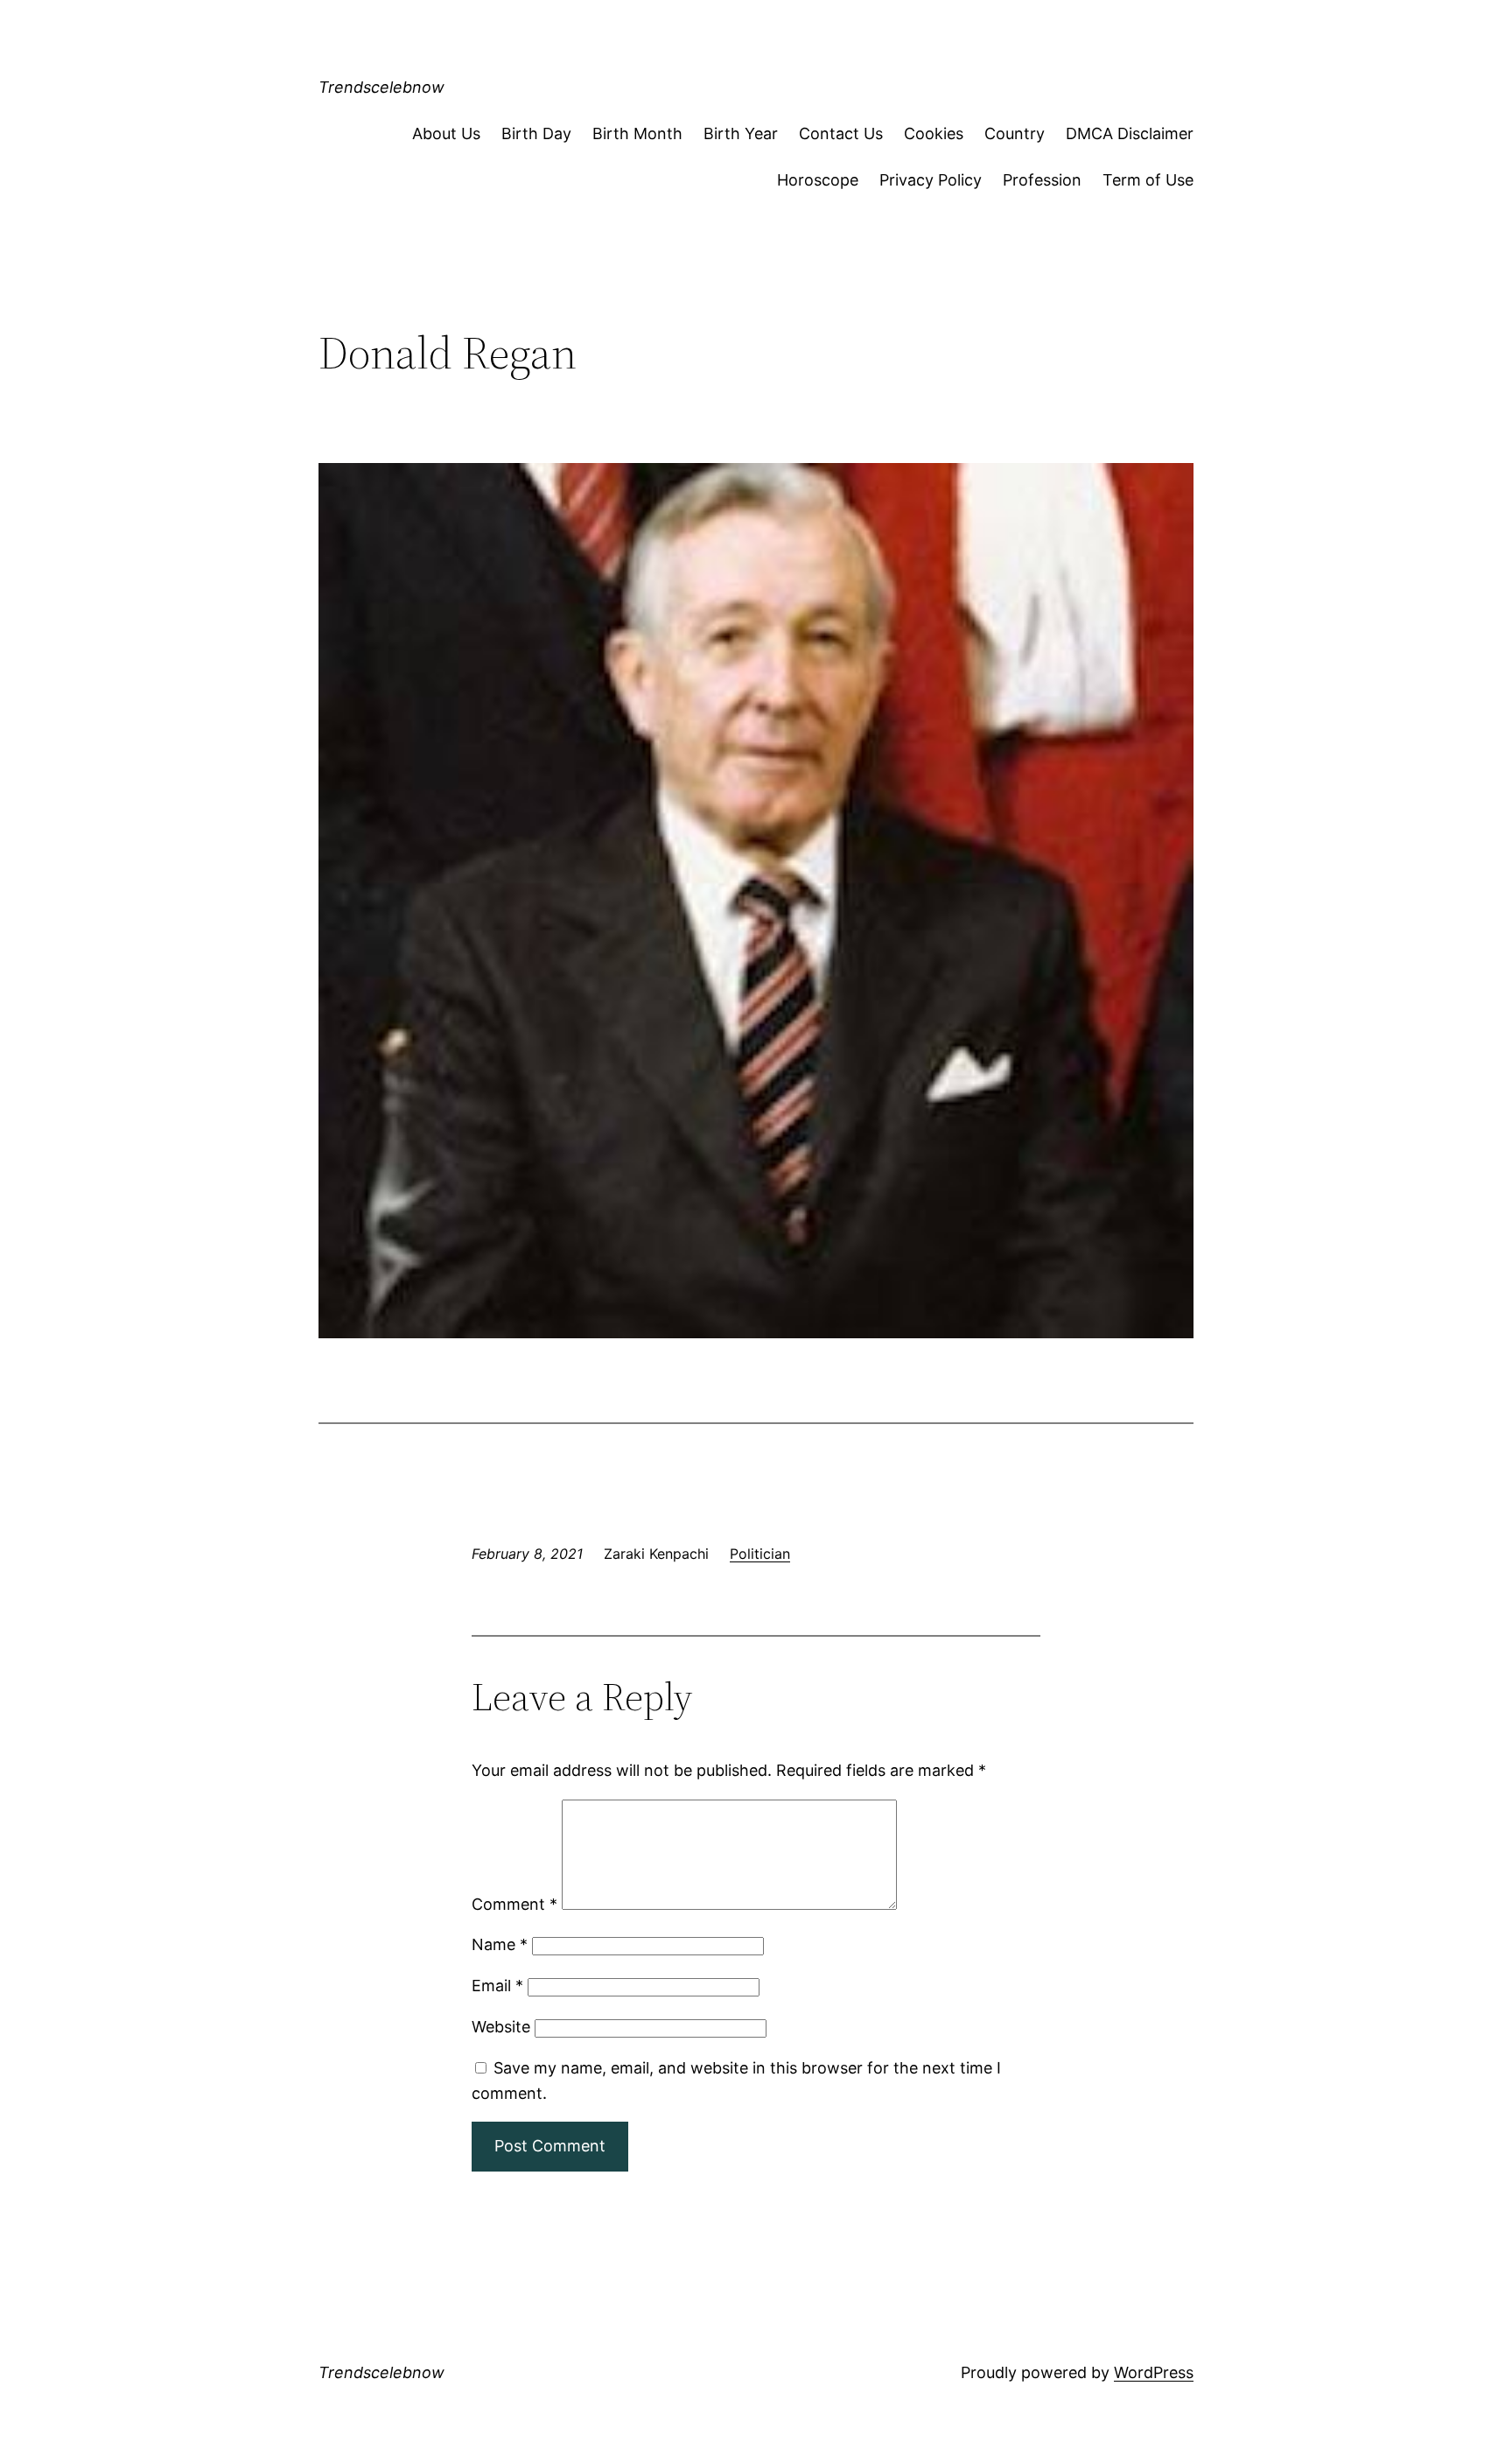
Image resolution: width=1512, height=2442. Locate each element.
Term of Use (1148, 180)
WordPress (1154, 2372)
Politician (760, 1554)
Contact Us (841, 133)
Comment (514, 1904)
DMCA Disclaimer (1130, 133)
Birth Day (536, 133)
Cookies (934, 133)
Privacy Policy (931, 180)
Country (1015, 133)
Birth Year (741, 133)
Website (501, 2027)
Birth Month (637, 133)
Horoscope (818, 180)
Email (497, 1986)
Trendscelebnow (381, 87)
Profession (1042, 180)
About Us (446, 133)
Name (500, 1944)
